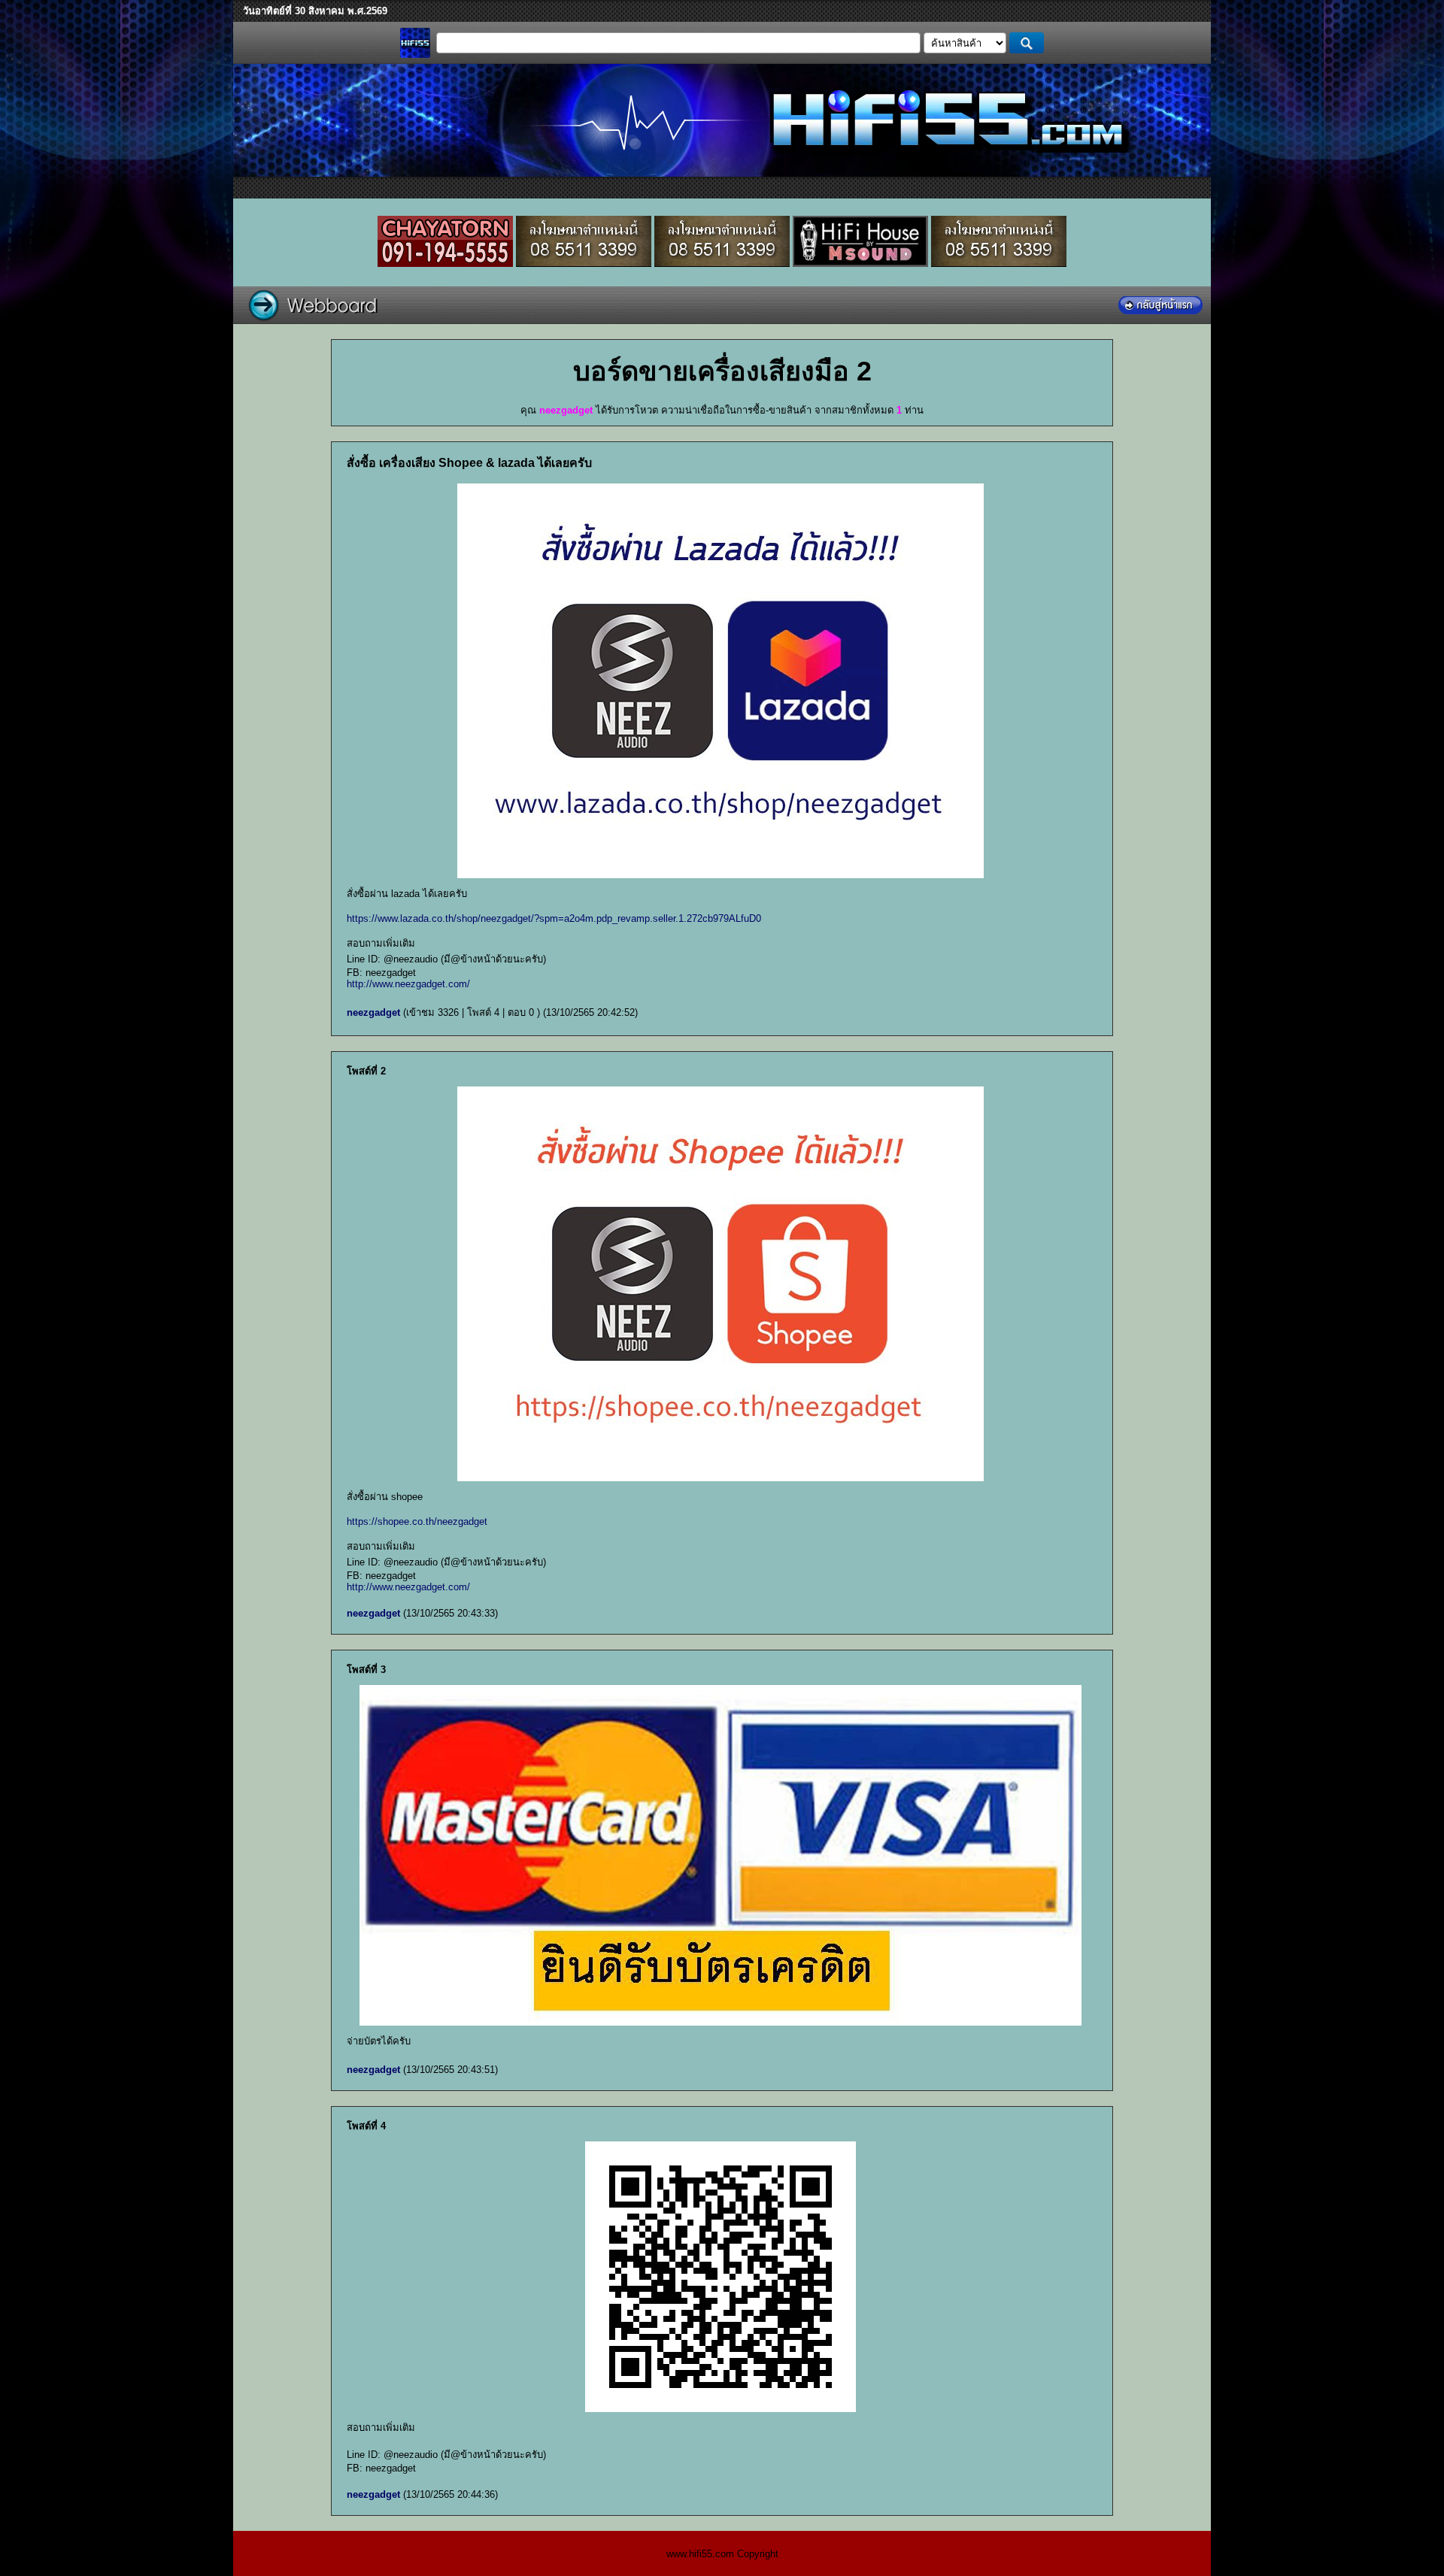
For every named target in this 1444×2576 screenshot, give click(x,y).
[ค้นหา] (1027, 43)
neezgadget (373, 1012)
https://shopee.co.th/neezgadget (417, 1521)
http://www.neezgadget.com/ (408, 984)
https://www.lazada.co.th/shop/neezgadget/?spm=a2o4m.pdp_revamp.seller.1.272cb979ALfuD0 (554, 918)
